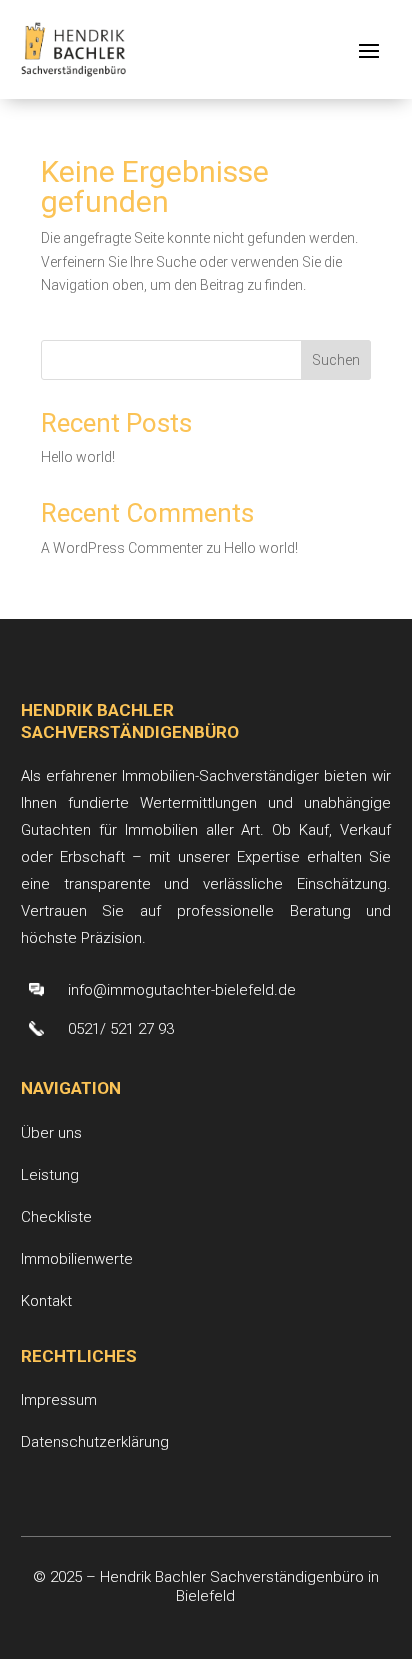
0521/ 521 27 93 (121, 1029)
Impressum (59, 1400)
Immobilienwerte (77, 1259)
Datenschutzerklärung (95, 1442)
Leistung (50, 1175)
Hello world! (78, 457)
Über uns (51, 1133)
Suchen (336, 360)
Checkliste (56, 1217)
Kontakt (46, 1301)
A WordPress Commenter (122, 548)
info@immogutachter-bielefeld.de (182, 990)
